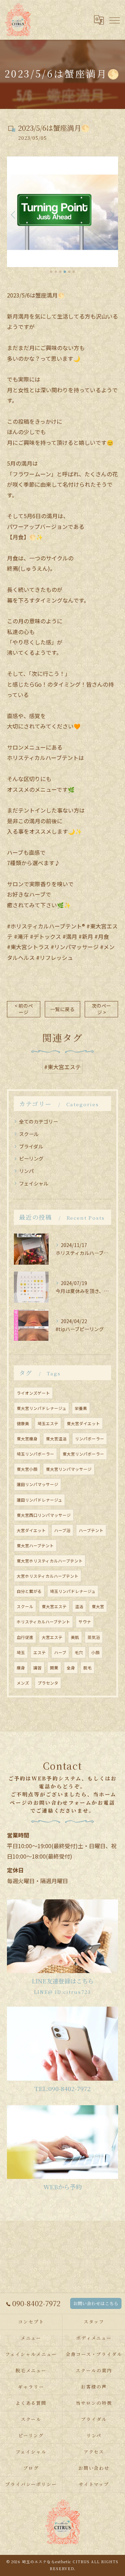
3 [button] (60, 272)
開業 (54, 1668)
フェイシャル (34, 1183)
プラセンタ (48, 1683)
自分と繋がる (29, 1591)
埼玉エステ (48, 1423)
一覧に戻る (62, 1009)
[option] (62, 212)
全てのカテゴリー (39, 1121)
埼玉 (21, 1652)
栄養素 (81, 1408)
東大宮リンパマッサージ (69, 1469)
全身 (71, 1668)
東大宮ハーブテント (35, 1546)
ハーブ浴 (62, 1530)
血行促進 (25, 1637)
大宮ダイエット (31, 1530)
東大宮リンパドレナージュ (41, 1408)
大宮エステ (52, 1637)
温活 (79, 1606)
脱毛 (87, 1668)
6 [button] (74, 272)
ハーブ (60, 1652)
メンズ (23, 1683)
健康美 (23, 1423)
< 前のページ (24, 1009)
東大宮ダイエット (83, 1423)
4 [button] (65, 272)
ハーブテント (91, 1530)
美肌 (75, 1637)
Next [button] (111, 214)
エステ (40, 1652)
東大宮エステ (54, 1606)
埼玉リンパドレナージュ (73, 1591)
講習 (37, 1668)
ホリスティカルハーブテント (43, 1622)
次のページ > (101, 1009)
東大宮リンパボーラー (83, 1454)
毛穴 (79, 1652)
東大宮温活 (56, 1439)
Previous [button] (14, 214)
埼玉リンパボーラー (35, 1454)
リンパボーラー (90, 1439)
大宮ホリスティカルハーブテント (48, 1576)
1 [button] (51, 272)
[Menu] (114, 20)
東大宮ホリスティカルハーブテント (50, 1561)
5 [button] (69, 272)
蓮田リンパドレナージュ (39, 1500)
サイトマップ (94, 2484)
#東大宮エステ (62, 1067)
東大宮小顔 (27, 1469)
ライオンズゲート (33, 1393)
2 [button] (56, 272)
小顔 (95, 1652)
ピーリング (31, 1158)
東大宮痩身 (27, 1439)
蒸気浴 (94, 1637)
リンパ (26, 1171)
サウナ (85, 1622)
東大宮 (98, 1606)
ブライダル (31, 1146)
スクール (29, 1134)
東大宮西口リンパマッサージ (44, 1515)
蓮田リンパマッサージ (37, 1484)
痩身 (21, 1668)
